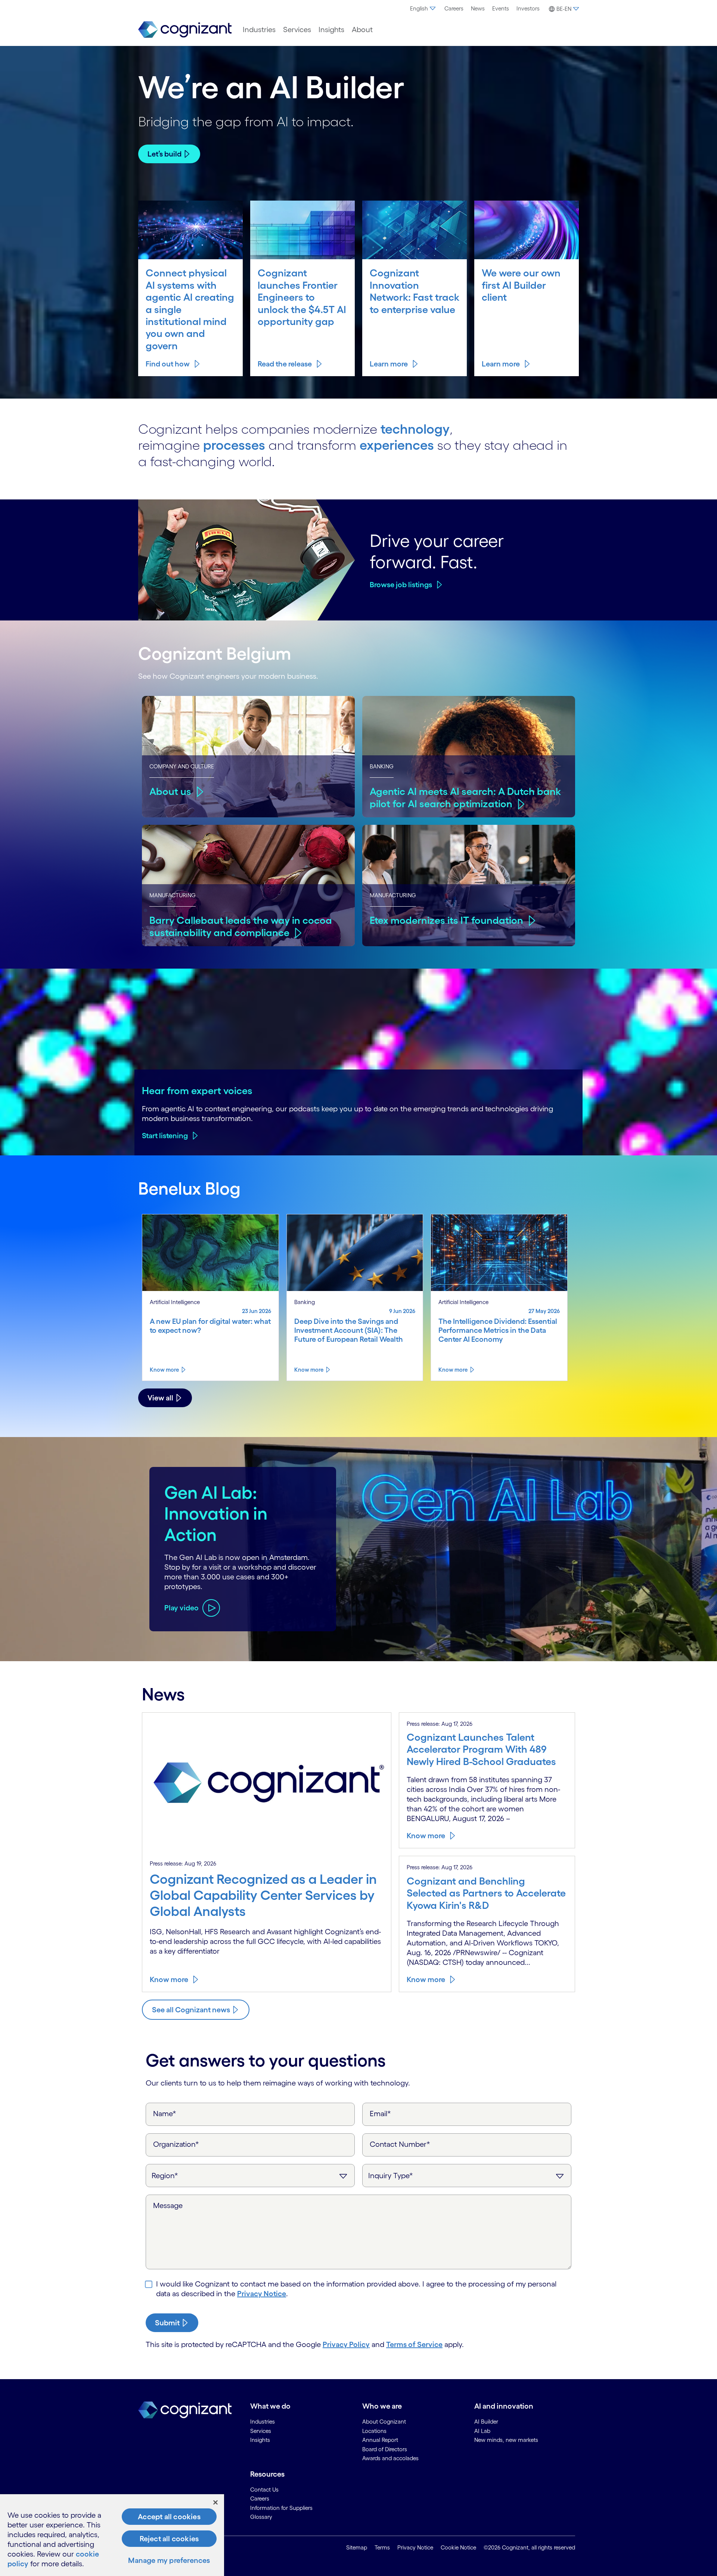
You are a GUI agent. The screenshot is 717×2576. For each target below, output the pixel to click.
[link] (185, 30)
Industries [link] (263, 2422)
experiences (397, 445)
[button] (563, 9)
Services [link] (261, 2431)
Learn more (389, 364)
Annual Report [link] (380, 2440)
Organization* (176, 2144)
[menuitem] (423, 9)
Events (501, 8)
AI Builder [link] (486, 2422)
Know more (164, 1370)
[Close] (215, 2502)
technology (415, 429)
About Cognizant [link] (384, 2422)
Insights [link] (260, 2440)
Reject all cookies (169, 2539)
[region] (112, 2535)
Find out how (168, 364)
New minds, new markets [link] (506, 2440)
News (478, 8)
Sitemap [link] (357, 2547)
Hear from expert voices (197, 1090)
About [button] (362, 30)
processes (234, 445)
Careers (454, 8)
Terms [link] (382, 2547)
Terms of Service (414, 2344)
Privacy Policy (346, 2344)
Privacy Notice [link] (415, 2547)
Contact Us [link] (264, 2490)
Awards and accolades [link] (390, 2458)
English (419, 8)
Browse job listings (401, 585)
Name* (165, 2114)
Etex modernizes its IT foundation (446, 920)
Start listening (165, 1136)
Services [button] (297, 30)
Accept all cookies (169, 2517)
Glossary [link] (261, 2517)
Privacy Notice (262, 2294)
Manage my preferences (169, 2560)
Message (168, 2205)
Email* (380, 2114)
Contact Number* (400, 2144)
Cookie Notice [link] (458, 2547)
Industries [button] (259, 30)
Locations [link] (374, 2431)
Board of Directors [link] (385, 2449)
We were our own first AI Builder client (521, 285)
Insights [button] (331, 30)
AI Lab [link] (482, 2431)
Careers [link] (260, 2498)
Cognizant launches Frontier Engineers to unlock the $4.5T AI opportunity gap (302, 297)
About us (170, 791)
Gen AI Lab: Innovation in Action (216, 1513)
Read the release (285, 364)
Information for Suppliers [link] (281, 2508)
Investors (528, 8)
